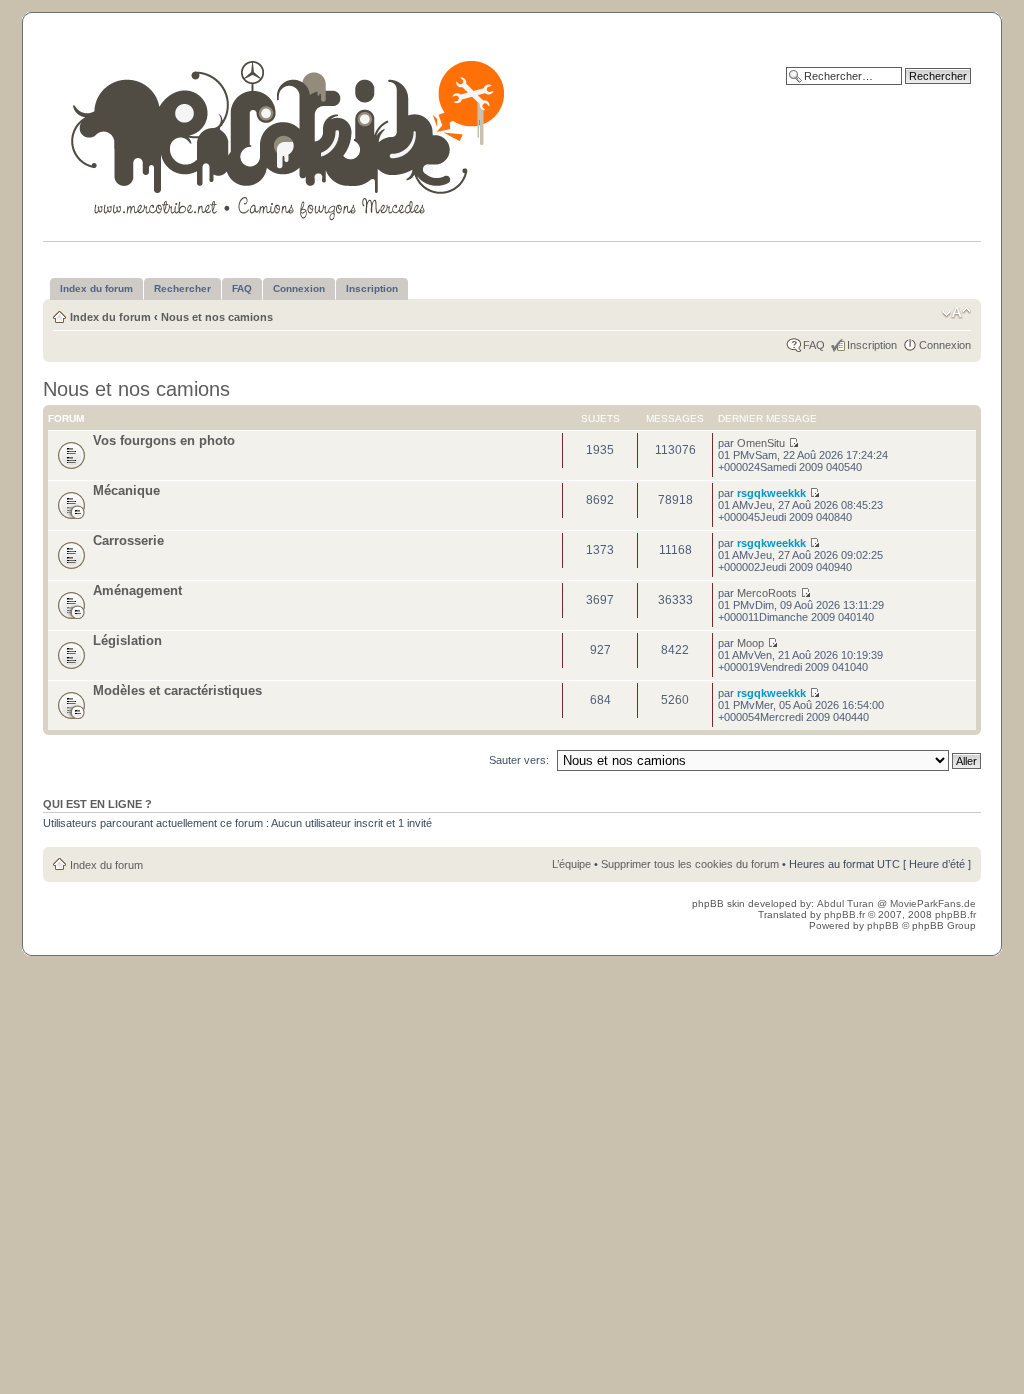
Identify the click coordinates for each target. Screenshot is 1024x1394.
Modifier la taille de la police (956, 313)
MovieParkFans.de (933, 903)
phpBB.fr (844, 914)
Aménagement (137, 590)
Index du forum (110, 317)
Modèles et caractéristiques (177, 690)
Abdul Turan (847, 903)
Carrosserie (128, 540)
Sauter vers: (519, 760)
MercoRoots (767, 593)
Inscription (872, 345)
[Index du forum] (289, 136)
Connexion (945, 345)
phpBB (883, 925)
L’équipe (571, 864)
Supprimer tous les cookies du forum (690, 864)
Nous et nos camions (217, 317)
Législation (127, 640)
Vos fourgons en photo (164, 440)
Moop (750, 643)
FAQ (814, 345)
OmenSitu (761, 443)
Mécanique (126, 490)
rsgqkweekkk (771, 493)
